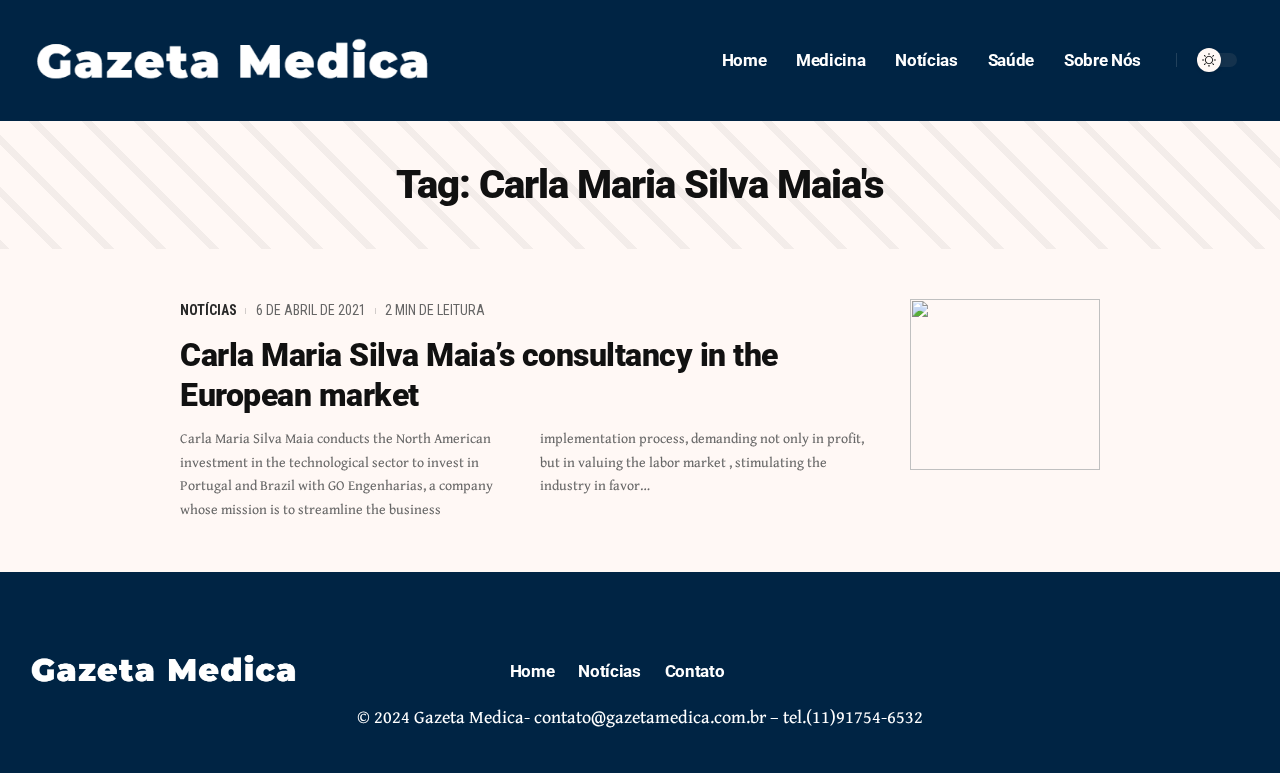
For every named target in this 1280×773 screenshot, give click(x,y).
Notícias (208, 310)
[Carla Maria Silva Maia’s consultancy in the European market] (1005, 384)
